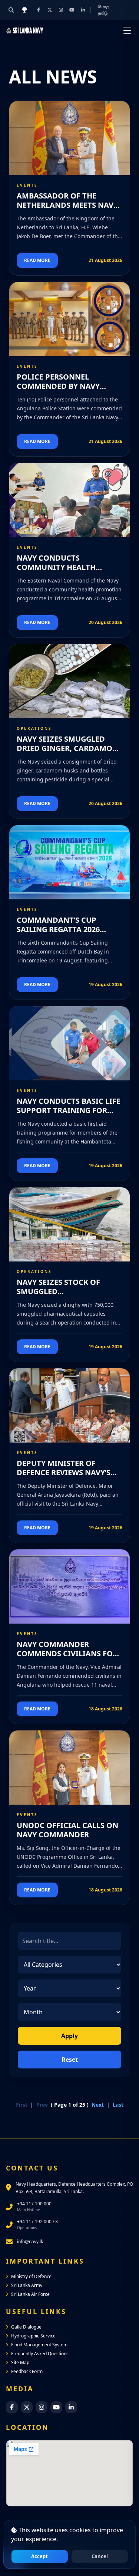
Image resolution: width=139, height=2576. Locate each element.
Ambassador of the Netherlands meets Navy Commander (67, 205)
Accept (39, 2556)
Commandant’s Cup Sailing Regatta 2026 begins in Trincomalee (63, 929)
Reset (70, 2060)
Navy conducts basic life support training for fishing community (69, 1110)
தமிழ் (103, 13)
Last (118, 2105)
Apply (69, 2036)
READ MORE (37, 260)
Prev (42, 2105)
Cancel (100, 2556)
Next (98, 2105)
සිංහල (104, 6)
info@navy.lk (30, 2242)
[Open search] (11, 10)
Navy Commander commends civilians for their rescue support (67, 1653)
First (22, 2105)
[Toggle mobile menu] (127, 30)
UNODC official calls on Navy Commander (67, 1830)
